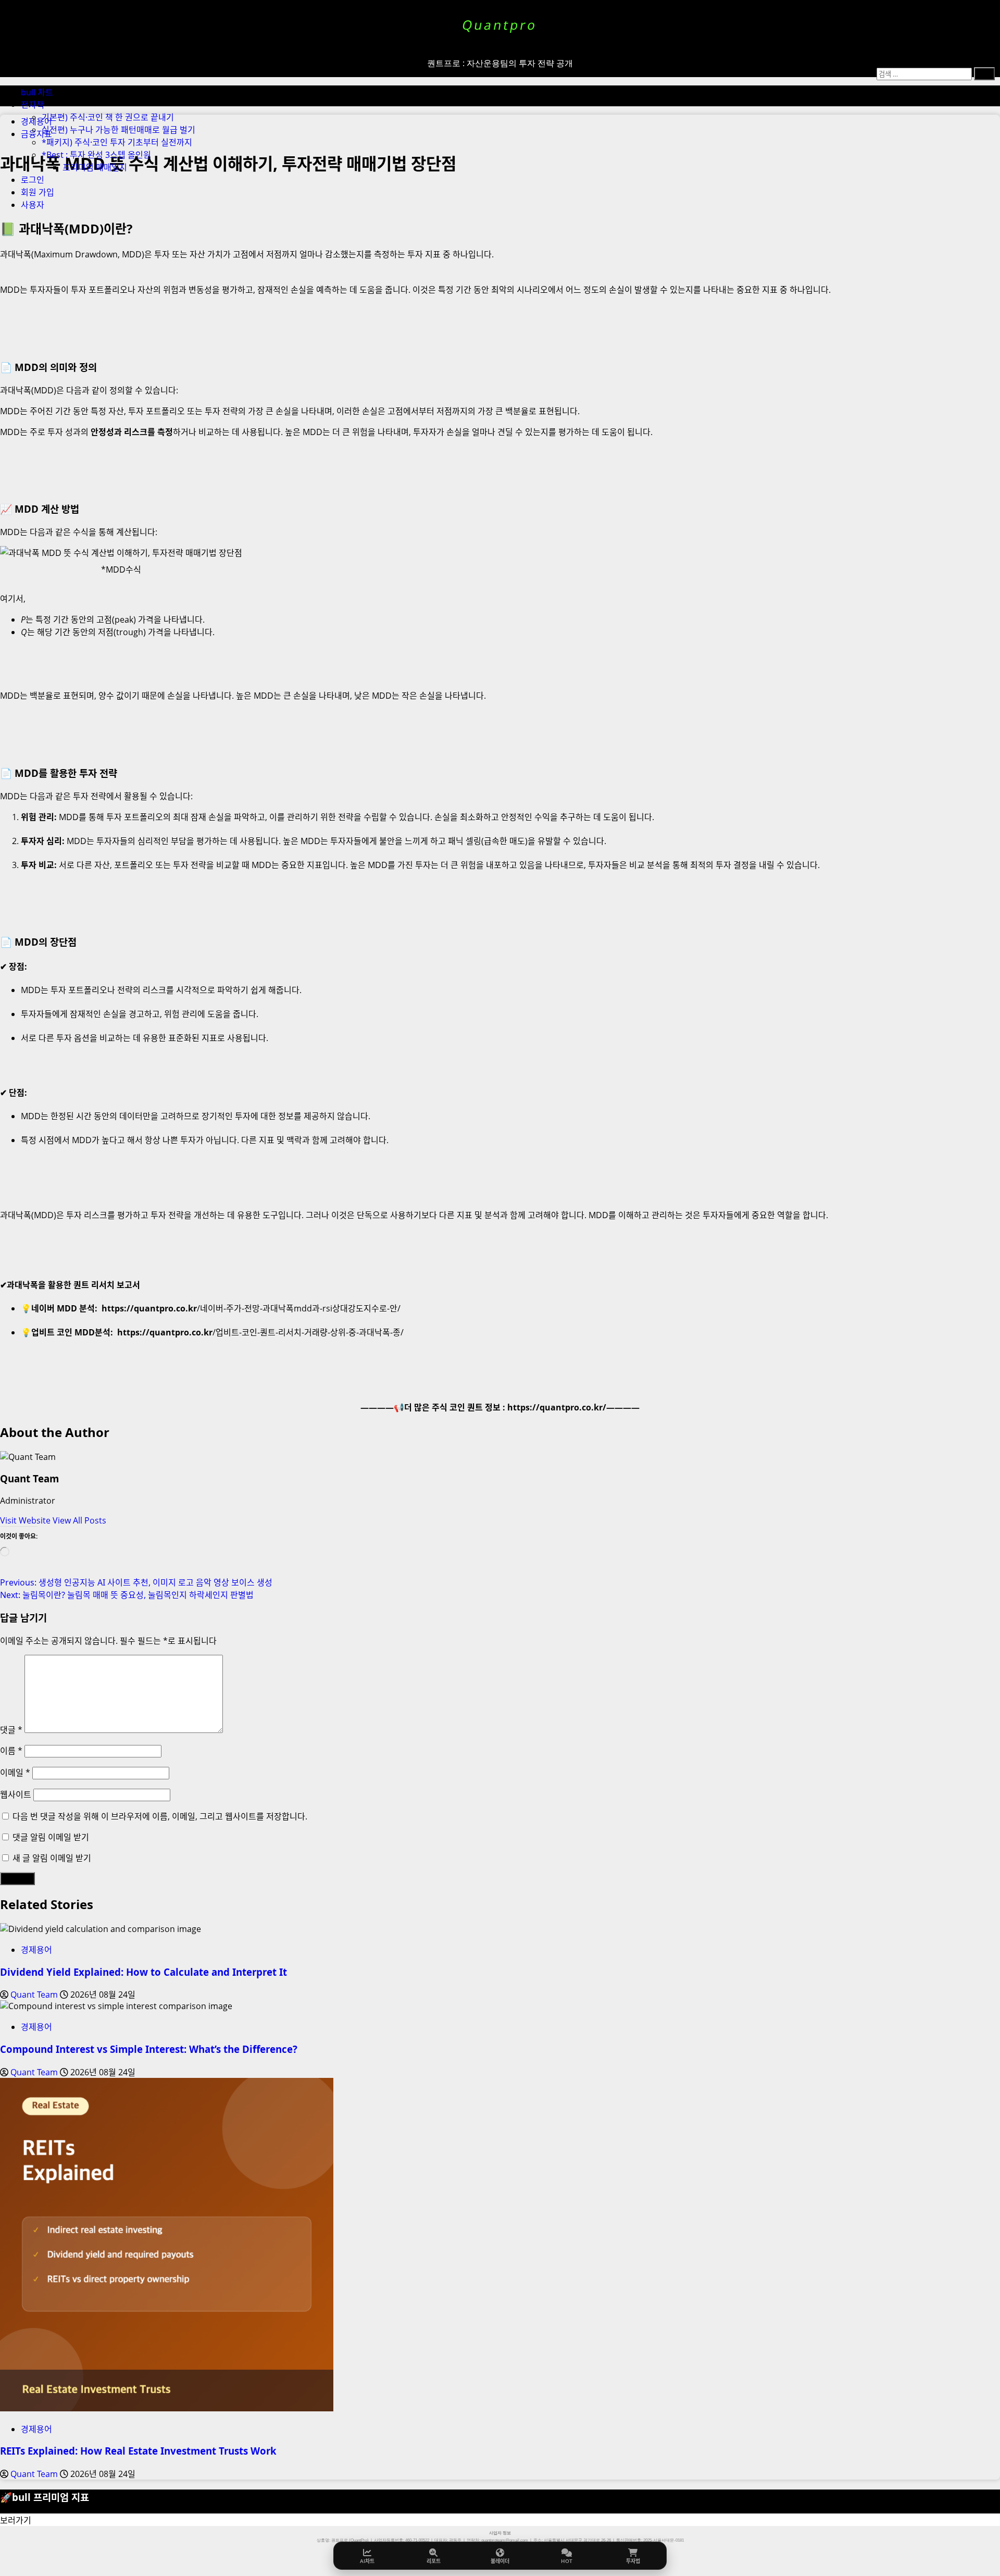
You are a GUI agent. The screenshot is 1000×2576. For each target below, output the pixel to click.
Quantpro (500, 25)
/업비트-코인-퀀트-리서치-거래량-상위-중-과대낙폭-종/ (260, 1332)
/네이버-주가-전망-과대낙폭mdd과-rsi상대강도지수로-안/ (251, 1308)
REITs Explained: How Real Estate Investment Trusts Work (138, 2451)
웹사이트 (16, 1794)
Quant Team (29, 1478)
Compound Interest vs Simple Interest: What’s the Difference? (149, 2049)
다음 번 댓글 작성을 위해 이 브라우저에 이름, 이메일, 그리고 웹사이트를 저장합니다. (160, 1816)
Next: (127, 1595)
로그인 (33, 180)
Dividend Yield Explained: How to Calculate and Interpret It (143, 1972)
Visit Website (26, 1520)
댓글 (11, 1730)
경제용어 (36, 1950)
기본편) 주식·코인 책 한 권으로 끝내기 (108, 117)
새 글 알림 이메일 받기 (52, 1858)
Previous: (136, 1582)
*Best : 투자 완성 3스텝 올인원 (96, 155)
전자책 (33, 105)
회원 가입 (37, 192)
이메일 (15, 1773)
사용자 (33, 205)
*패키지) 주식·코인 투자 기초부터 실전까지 (117, 142)
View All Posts (79, 1520)
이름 (11, 1751)
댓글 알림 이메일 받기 (51, 1837)
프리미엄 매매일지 (95, 167)
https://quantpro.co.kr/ (557, 1407)
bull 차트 (37, 92)
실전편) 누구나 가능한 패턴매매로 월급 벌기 (118, 130)
